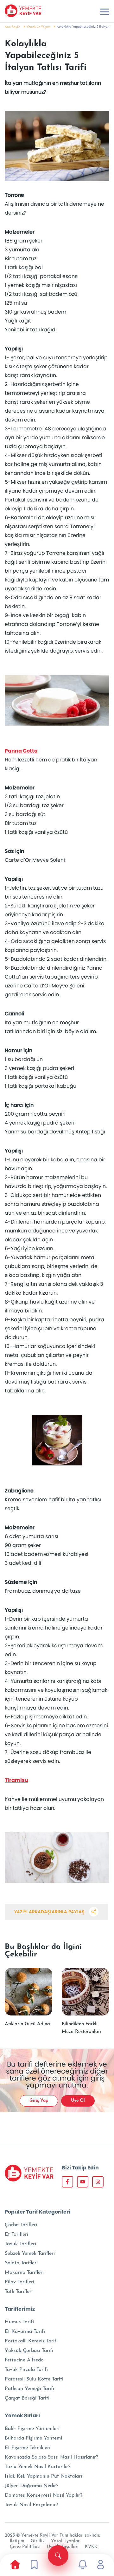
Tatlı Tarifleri (19, 2292)
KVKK (91, 2547)
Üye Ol (78, 2101)
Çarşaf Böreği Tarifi (27, 2398)
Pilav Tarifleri (19, 2282)
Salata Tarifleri (21, 2263)
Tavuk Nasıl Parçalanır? (31, 2505)
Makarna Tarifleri (24, 2273)
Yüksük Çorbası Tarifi (29, 2351)
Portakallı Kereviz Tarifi (31, 2341)
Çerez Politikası (25, 2547)
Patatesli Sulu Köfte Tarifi (34, 2379)
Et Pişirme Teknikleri (28, 2448)
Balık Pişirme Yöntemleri (32, 2429)
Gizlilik (38, 2541)
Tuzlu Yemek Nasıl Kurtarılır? (38, 2467)
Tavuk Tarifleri (20, 2244)
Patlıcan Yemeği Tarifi (29, 2389)
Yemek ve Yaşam (38, 27)
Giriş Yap (39, 2101)
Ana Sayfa (13, 27)
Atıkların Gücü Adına (27, 2024)
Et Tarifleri (16, 2234)
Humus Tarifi (19, 2322)
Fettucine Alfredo (24, 2360)
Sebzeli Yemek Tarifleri (30, 2254)
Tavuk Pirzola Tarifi (26, 2370)
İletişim (17, 2541)
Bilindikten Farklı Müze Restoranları (82, 2028)
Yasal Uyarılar (65, 2541)
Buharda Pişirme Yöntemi (33, 2438)
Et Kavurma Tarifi (25, 2332)
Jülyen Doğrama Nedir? (32, 2486)
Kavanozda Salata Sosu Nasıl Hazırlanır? (51, 2457)
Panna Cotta (21, 751)
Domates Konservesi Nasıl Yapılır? (44, 2495)
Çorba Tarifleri (21, 2225)
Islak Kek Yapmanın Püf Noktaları (43, 2476)
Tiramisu (16, 1780)
